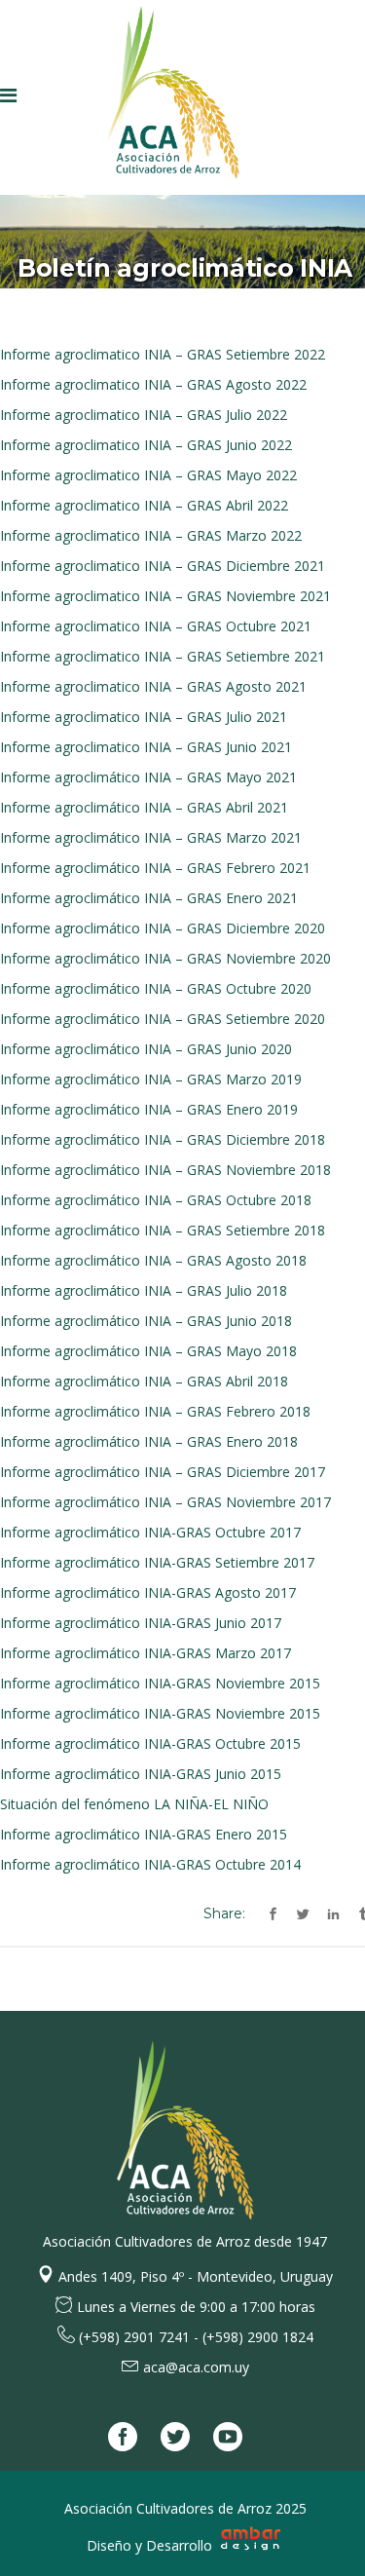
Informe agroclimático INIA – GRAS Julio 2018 (144, 1290)
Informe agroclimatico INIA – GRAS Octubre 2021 (156, 626)
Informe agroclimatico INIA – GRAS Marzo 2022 (151, 535)
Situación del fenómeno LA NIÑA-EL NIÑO (134, 1804)
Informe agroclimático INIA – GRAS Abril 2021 (144, 807)
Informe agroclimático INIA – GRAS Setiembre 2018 (163, 1230)
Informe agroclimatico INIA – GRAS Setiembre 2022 (163, 354)
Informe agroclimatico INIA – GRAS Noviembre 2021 (165, 596)
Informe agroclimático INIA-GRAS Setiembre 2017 (157, 1562)
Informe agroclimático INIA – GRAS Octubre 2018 (156, 1200)
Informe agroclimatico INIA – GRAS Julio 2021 (144, 717)
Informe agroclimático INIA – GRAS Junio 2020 (146, 1049)
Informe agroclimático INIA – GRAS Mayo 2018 (148, 1351)
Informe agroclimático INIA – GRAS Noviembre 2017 (165, 1502)
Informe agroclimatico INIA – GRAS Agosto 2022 (153, 384)
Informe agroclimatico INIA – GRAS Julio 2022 (144, 415)
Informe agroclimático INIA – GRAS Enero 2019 (149, 1109)
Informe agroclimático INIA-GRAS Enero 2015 (144, 1834)
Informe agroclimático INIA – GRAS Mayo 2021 (148, 777)
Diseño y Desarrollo (151, 2545)
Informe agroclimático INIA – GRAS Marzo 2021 (151, 837)
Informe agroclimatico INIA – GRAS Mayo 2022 (148, 475)
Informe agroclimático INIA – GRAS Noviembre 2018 (165, 1170)
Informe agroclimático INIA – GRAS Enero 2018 (149, 1441)
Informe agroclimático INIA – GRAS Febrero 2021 (155, 868)
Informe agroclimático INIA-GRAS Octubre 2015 (150, 1743)
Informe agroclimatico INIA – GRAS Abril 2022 (144, 505)
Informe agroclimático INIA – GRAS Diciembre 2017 (163, 1472)
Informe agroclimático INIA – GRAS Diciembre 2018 (163, 1139)
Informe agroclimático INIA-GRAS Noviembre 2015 (160, 1683)
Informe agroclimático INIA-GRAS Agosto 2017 (148, 1592)
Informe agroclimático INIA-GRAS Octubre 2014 (150, 1864)
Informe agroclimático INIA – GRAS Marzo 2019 (151, 1079)
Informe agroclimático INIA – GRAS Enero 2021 (149, 898)
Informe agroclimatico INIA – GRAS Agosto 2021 (153, 686)
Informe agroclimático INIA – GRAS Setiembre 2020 (163, 1019)
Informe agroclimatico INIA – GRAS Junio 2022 (146, 445)
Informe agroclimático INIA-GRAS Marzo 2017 (146, 1653)
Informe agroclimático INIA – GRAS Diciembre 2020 (163, 928)
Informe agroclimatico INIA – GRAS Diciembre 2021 (163, 566)
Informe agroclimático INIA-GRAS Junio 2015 (141, 1774)
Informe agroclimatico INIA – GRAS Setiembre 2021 (163, 656)
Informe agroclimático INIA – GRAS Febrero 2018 (155, 1411)
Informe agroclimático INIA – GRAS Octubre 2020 (156, 988)
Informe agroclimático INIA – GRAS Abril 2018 (144, 1381)
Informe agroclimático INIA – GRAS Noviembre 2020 (165, 958)
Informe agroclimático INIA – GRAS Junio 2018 (146, 1321)
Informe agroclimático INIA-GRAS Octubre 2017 (150, 1532)
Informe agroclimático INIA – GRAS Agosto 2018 (153, 1260)
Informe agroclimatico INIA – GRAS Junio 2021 (146, 747)
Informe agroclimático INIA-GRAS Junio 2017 (141, 1623)
